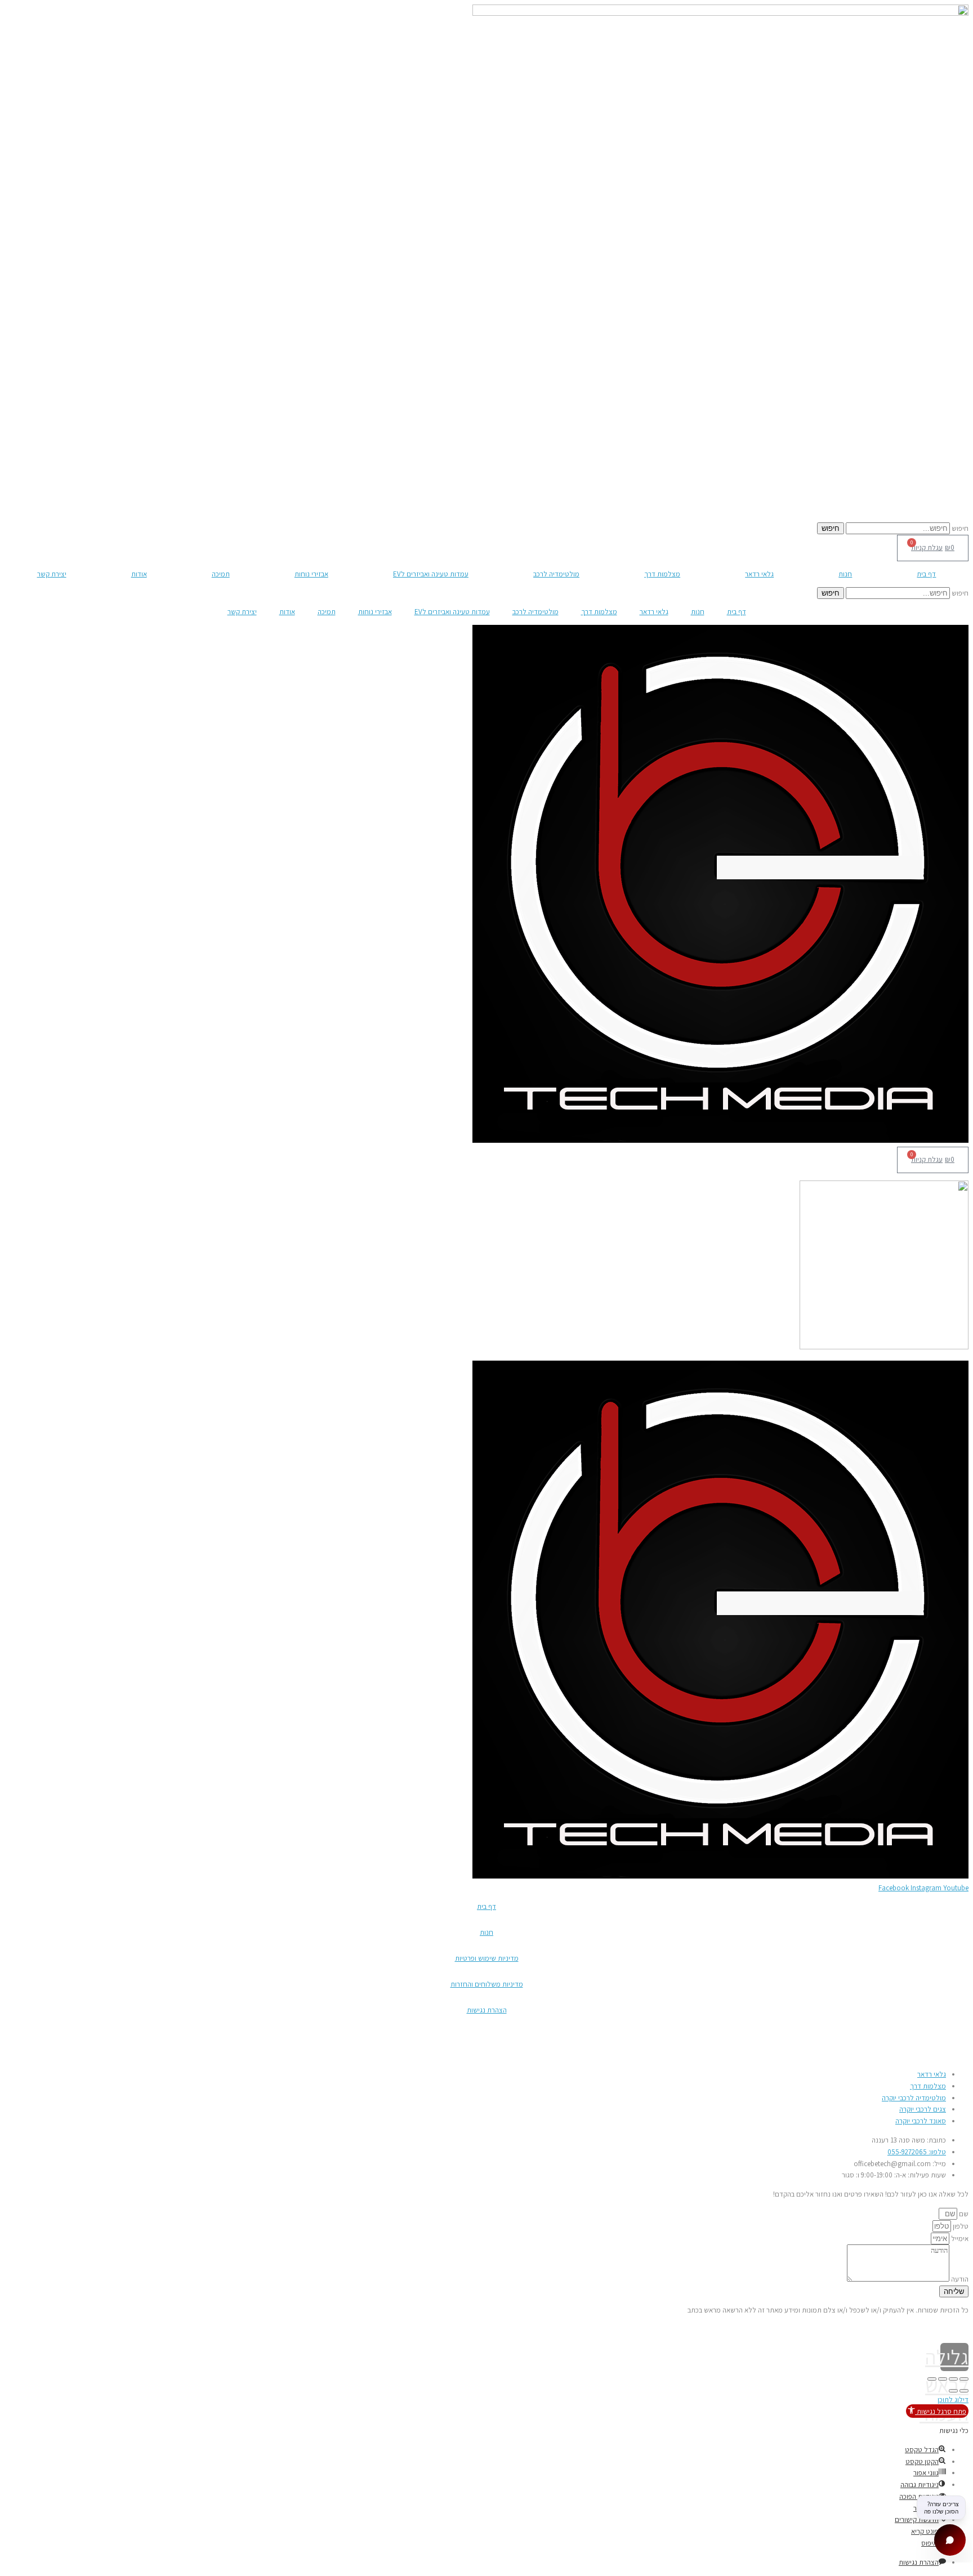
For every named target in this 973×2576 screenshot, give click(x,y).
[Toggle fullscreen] (943, 2379)
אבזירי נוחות (311, 574)
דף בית (926, 574)
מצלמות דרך (662, 574)
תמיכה (221, 574)
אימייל (959, 2239)
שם (963, 2214)
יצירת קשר (52, 574)
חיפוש (960, 528)
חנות (845, 574)
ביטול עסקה (952, 2036)
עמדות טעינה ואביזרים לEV (431, 574)
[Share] (953, 2379)
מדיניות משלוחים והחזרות (487, 1984)
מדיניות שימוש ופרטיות (487, 1958)
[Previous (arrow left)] (964, 2391)
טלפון (960, 2226)
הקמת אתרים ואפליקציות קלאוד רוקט (56, 2329)
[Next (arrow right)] (953, 2391)
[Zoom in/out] (932, 2379)
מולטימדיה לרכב (556, 574)
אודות (139, 574)
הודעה (959, 2279)
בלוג (963, 2055)
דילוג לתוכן (953, 2400)
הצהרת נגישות (487, 2010)
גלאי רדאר (759, 574)
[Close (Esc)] (964, 2379)
